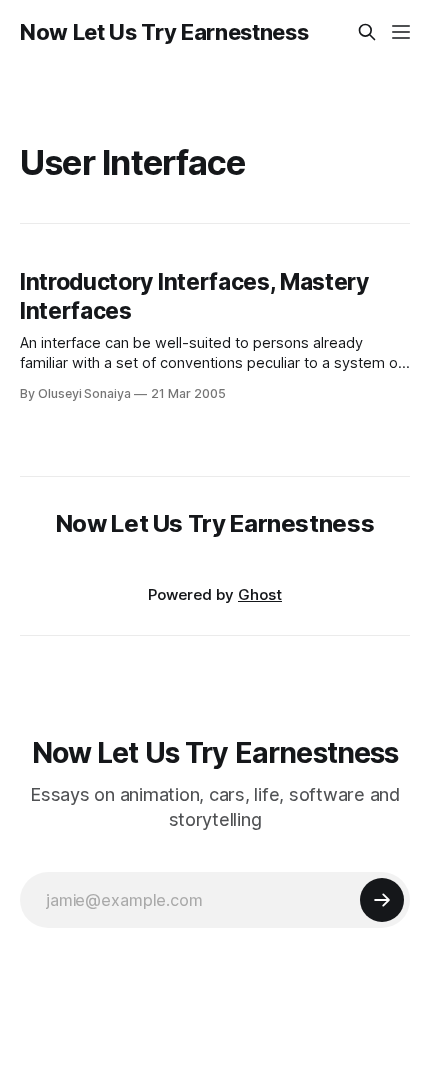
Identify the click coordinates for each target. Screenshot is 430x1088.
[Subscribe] (382, 900)
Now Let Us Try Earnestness (164, 32)
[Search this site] (367, 32)
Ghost (260, 594)
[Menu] (401, 32)
